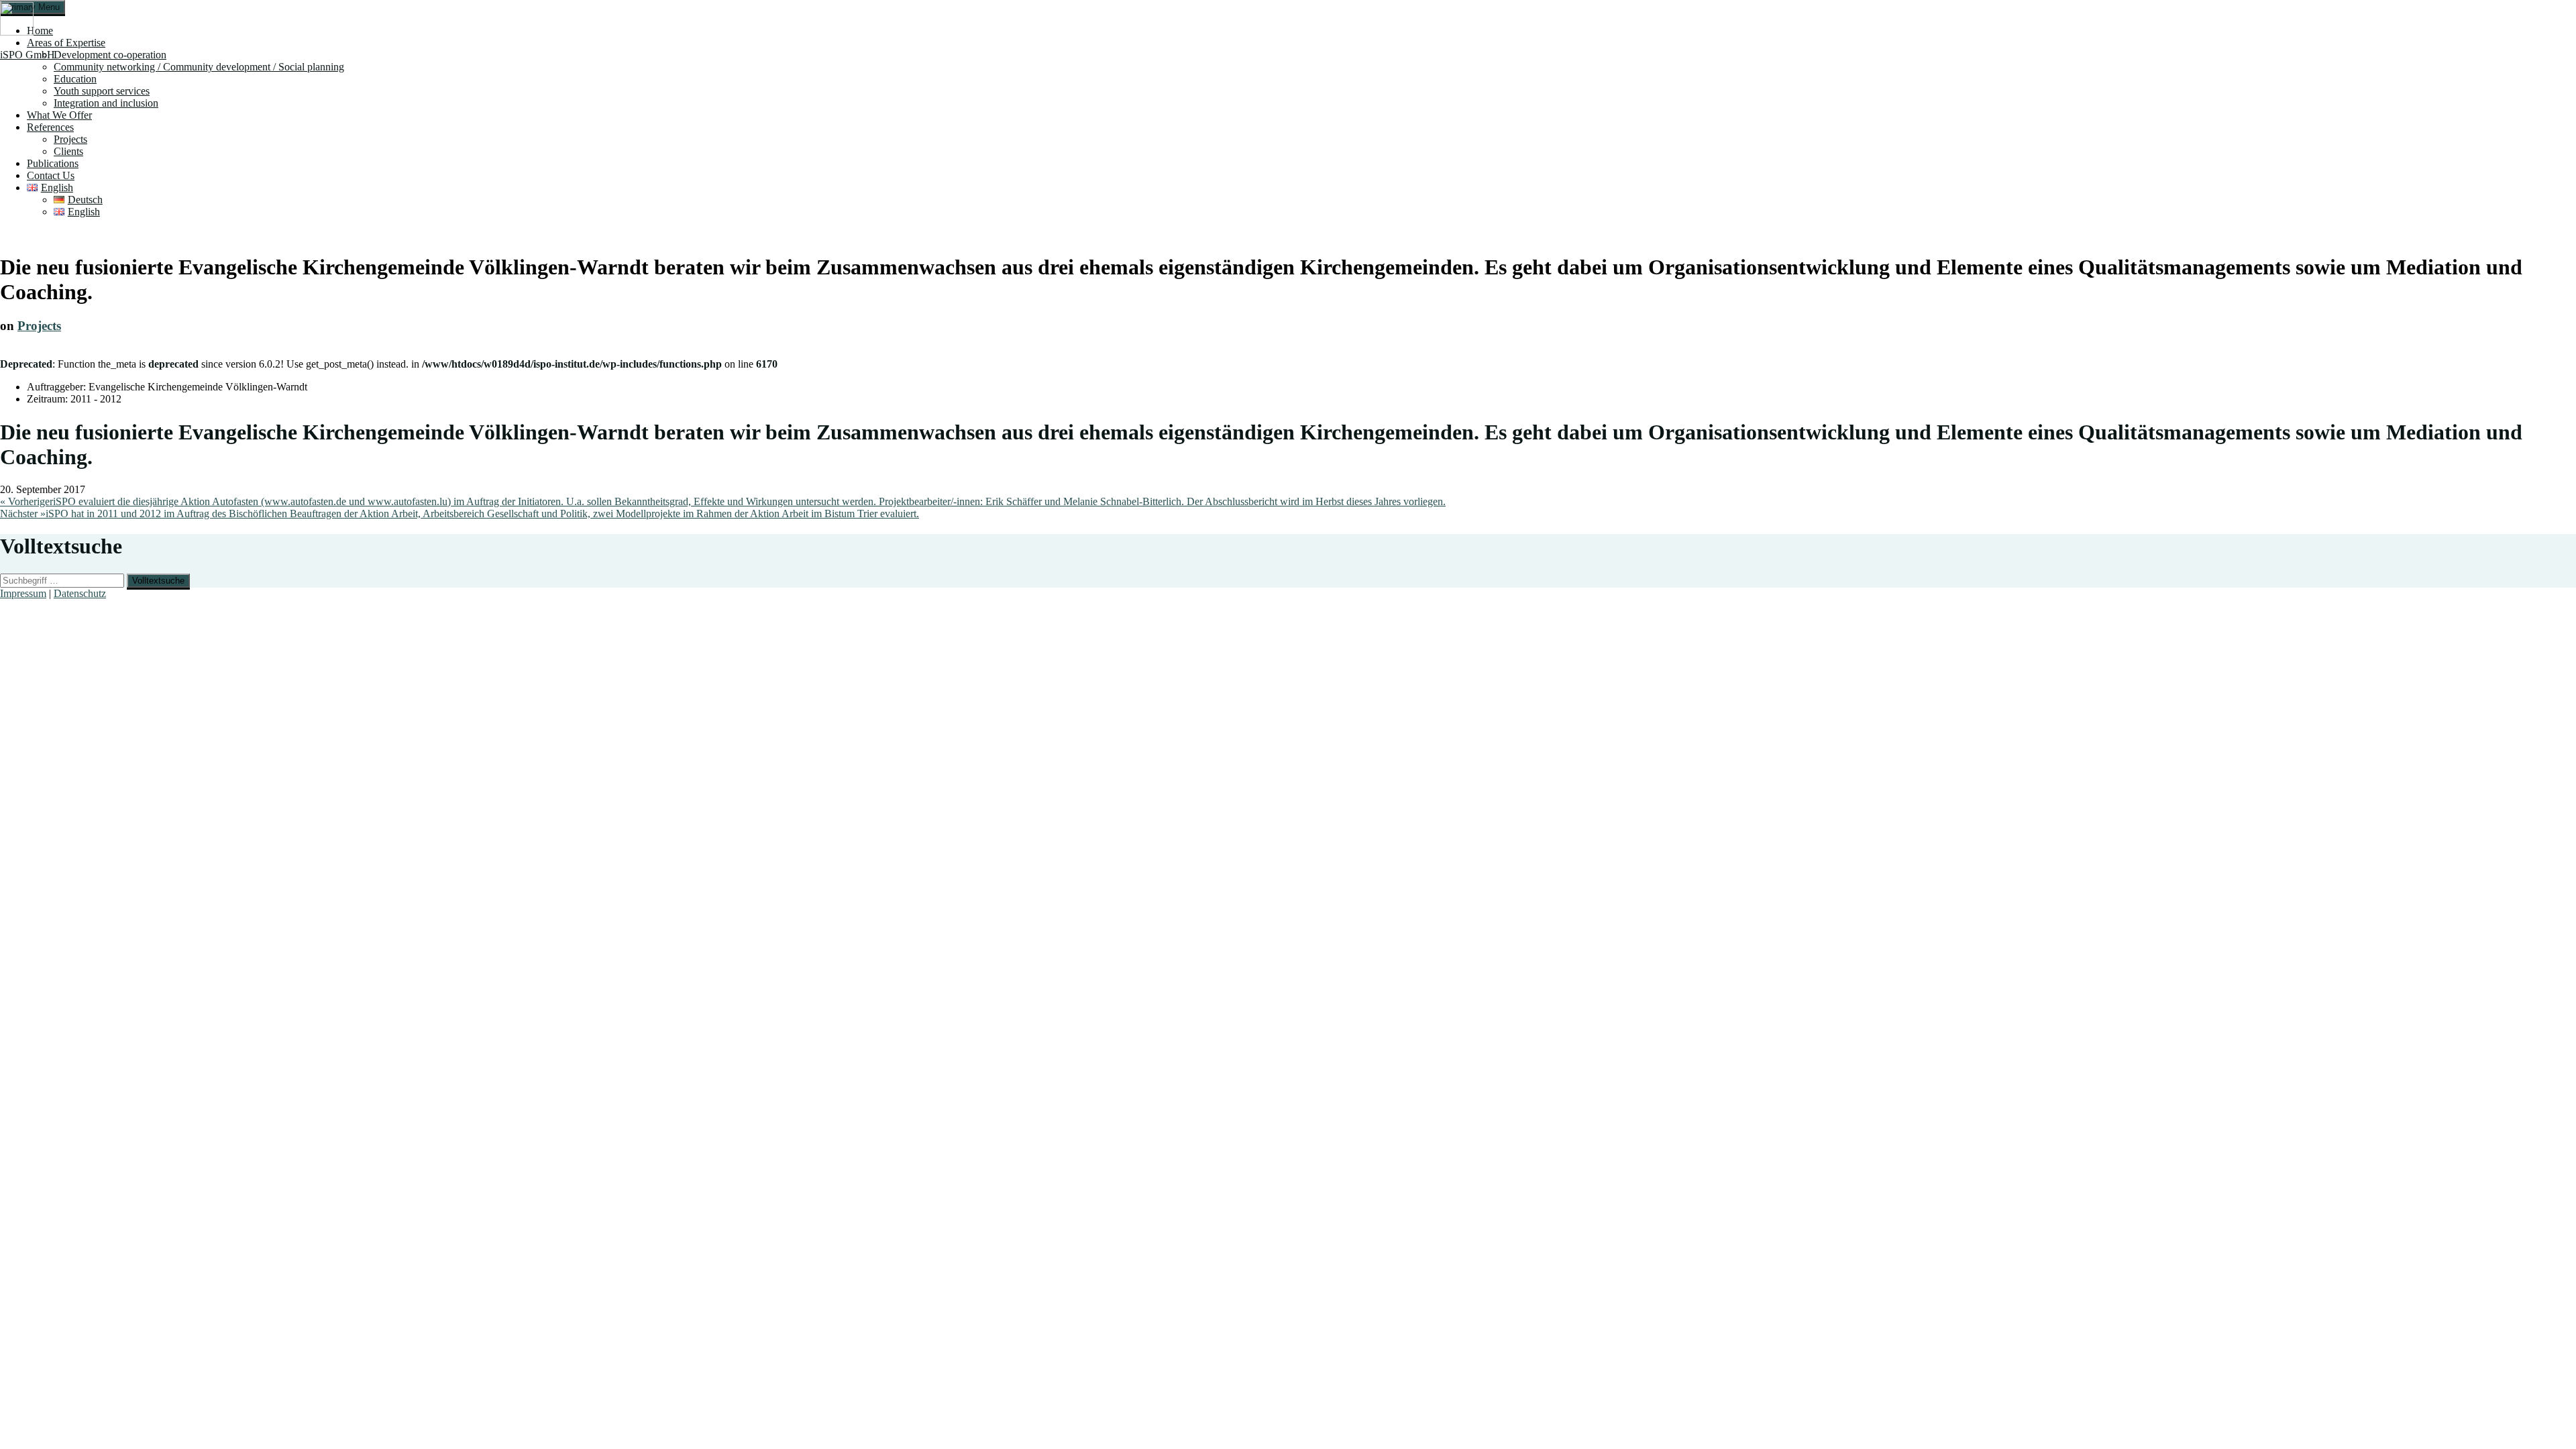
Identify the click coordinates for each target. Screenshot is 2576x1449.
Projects (70, 139)
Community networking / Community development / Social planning (199, 67)
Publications (53, 163)
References (50, 127)
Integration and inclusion (106, 103)
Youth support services (102, 91)
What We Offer (59, 115)
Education (75, 79)
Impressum (23, 593)
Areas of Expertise (66, 43)
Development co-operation (110, 55)
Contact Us (51, 175)
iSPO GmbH (28, 55)
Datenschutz (80, 593)
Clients (68, 151)
